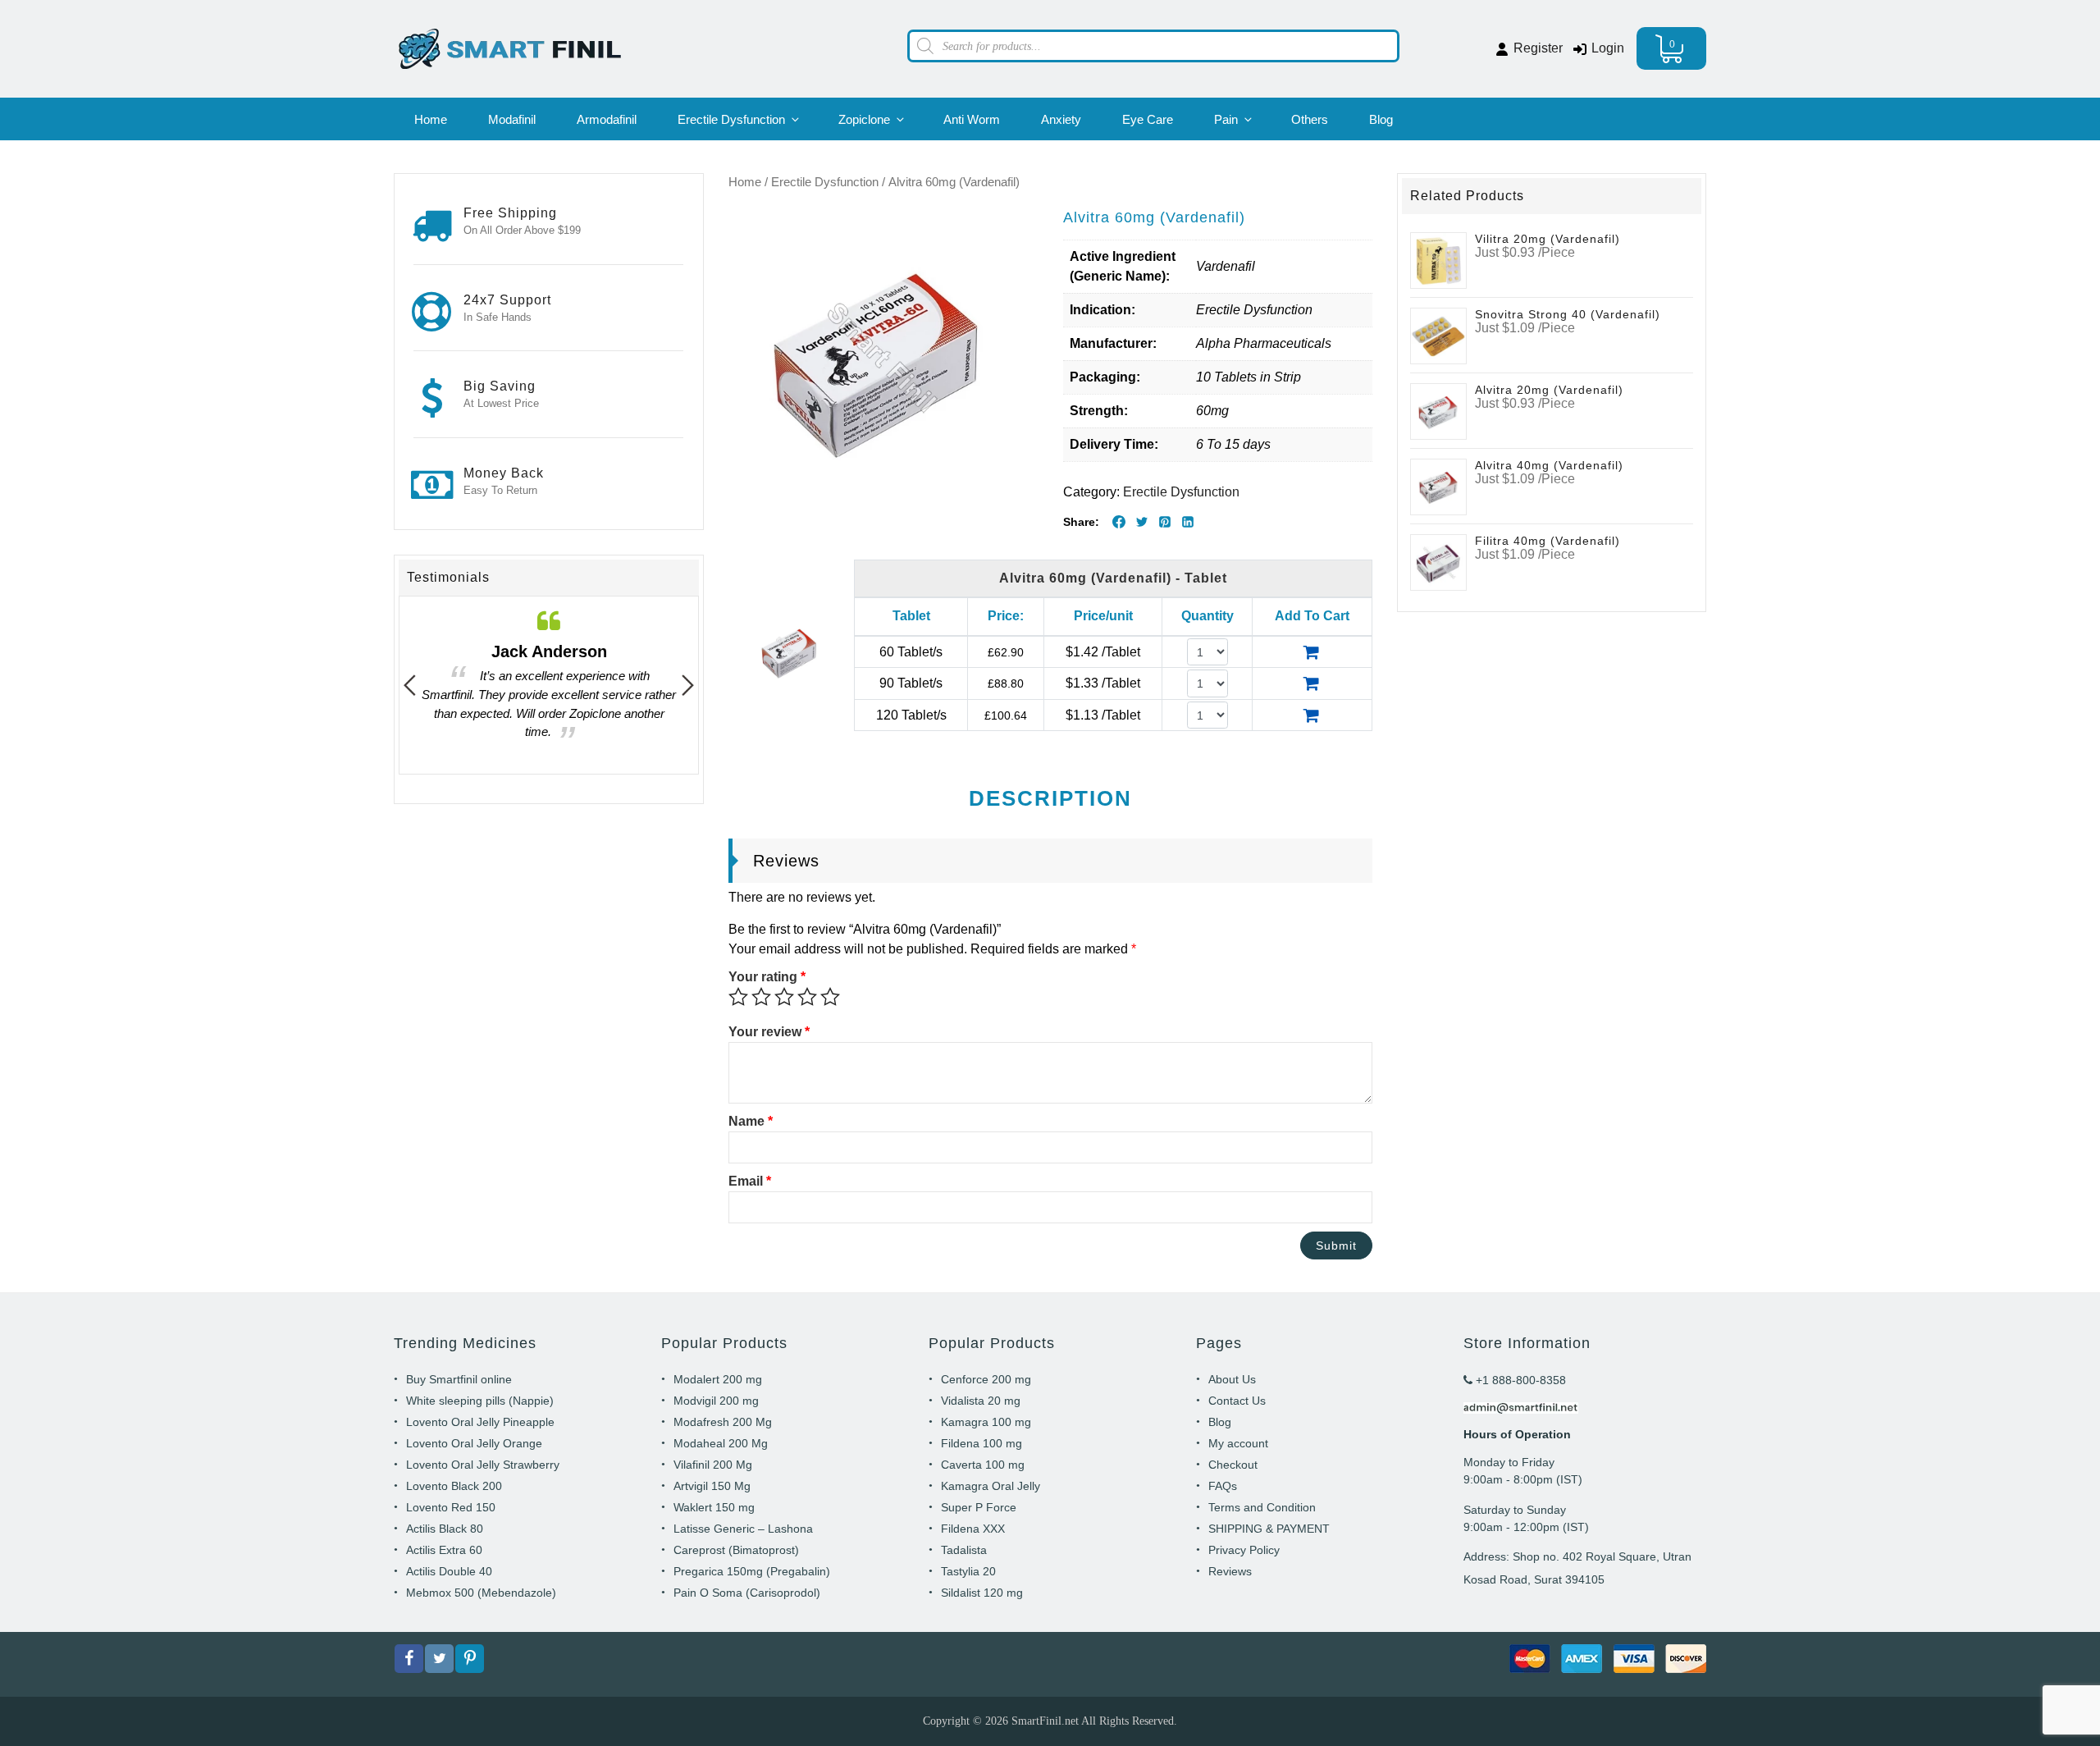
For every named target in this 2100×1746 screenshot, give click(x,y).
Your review (769, 1032)
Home (431, 119)
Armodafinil (607, 119)
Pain (1226, 119)
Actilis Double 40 (449, 1571)
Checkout (1233, 1465)
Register (1536, 48)
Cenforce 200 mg (986, 1379)
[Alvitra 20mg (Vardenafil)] (1438, 411)
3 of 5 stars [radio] (784, 997)
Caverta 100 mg (983, 1465)
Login (1606, 48)
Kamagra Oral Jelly (991, 1486)
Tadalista (964, 1550)
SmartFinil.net (1045, 1721)
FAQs (1223, 1486)
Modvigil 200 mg (716, 1401)
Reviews (1230, 1571)
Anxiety (1061, 119)
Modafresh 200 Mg (723, 1422)
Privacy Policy (1244, 1550)
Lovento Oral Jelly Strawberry (483, 1465)
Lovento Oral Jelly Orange (474, 1443)
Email (750, 1181)
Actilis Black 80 (445, 1529)
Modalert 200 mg (718, 1379)
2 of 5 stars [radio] (761, 997)
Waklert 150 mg (714, 1507)
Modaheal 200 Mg (721, 1443)
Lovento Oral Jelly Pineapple (480, 1422)
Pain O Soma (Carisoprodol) (747, 1593)
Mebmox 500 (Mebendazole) (481, 1593)
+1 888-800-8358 (1519, 1380)
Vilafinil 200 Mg (713, 1465)
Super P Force (979, 1507)
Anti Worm (972, 119)
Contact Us (1237, 1401)
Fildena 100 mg (982, 1443)
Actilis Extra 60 (444, 1550)
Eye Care (1148, 119)
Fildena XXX (973, 1529)
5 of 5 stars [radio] (830, 997)
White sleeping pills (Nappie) (480, 1401)
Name (751, 1121)
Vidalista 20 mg (981, 1401)
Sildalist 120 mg (982, 1593)
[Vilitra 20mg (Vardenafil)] (1438, 260)
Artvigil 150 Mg (712, 1486)
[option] (549, 685)
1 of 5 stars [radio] (738, 997)
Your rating (767, 977)
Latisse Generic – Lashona (743, 1529)
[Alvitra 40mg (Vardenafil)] (1438, 486)
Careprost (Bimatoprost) (736, 1550)
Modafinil (512, 119)
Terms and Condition (1262, 1507)
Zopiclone (864, 119)
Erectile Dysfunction (731, 119)
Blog (1381, 119)
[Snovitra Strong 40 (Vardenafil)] (1438, 335)
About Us (1232, 1379)
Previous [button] (410, 685)
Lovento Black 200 (454, 1486)
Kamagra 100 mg (986, 1422)
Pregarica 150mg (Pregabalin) (752, 1571)
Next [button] (688, 685)
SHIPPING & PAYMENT (1269, 1529)
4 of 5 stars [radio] (807, 997)
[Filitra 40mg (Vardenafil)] (1438, 562)
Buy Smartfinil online (459, 1379)
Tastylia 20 (968, 1571)
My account (1238, 1443)
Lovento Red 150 (451, 1507)
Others (1310, 119)
